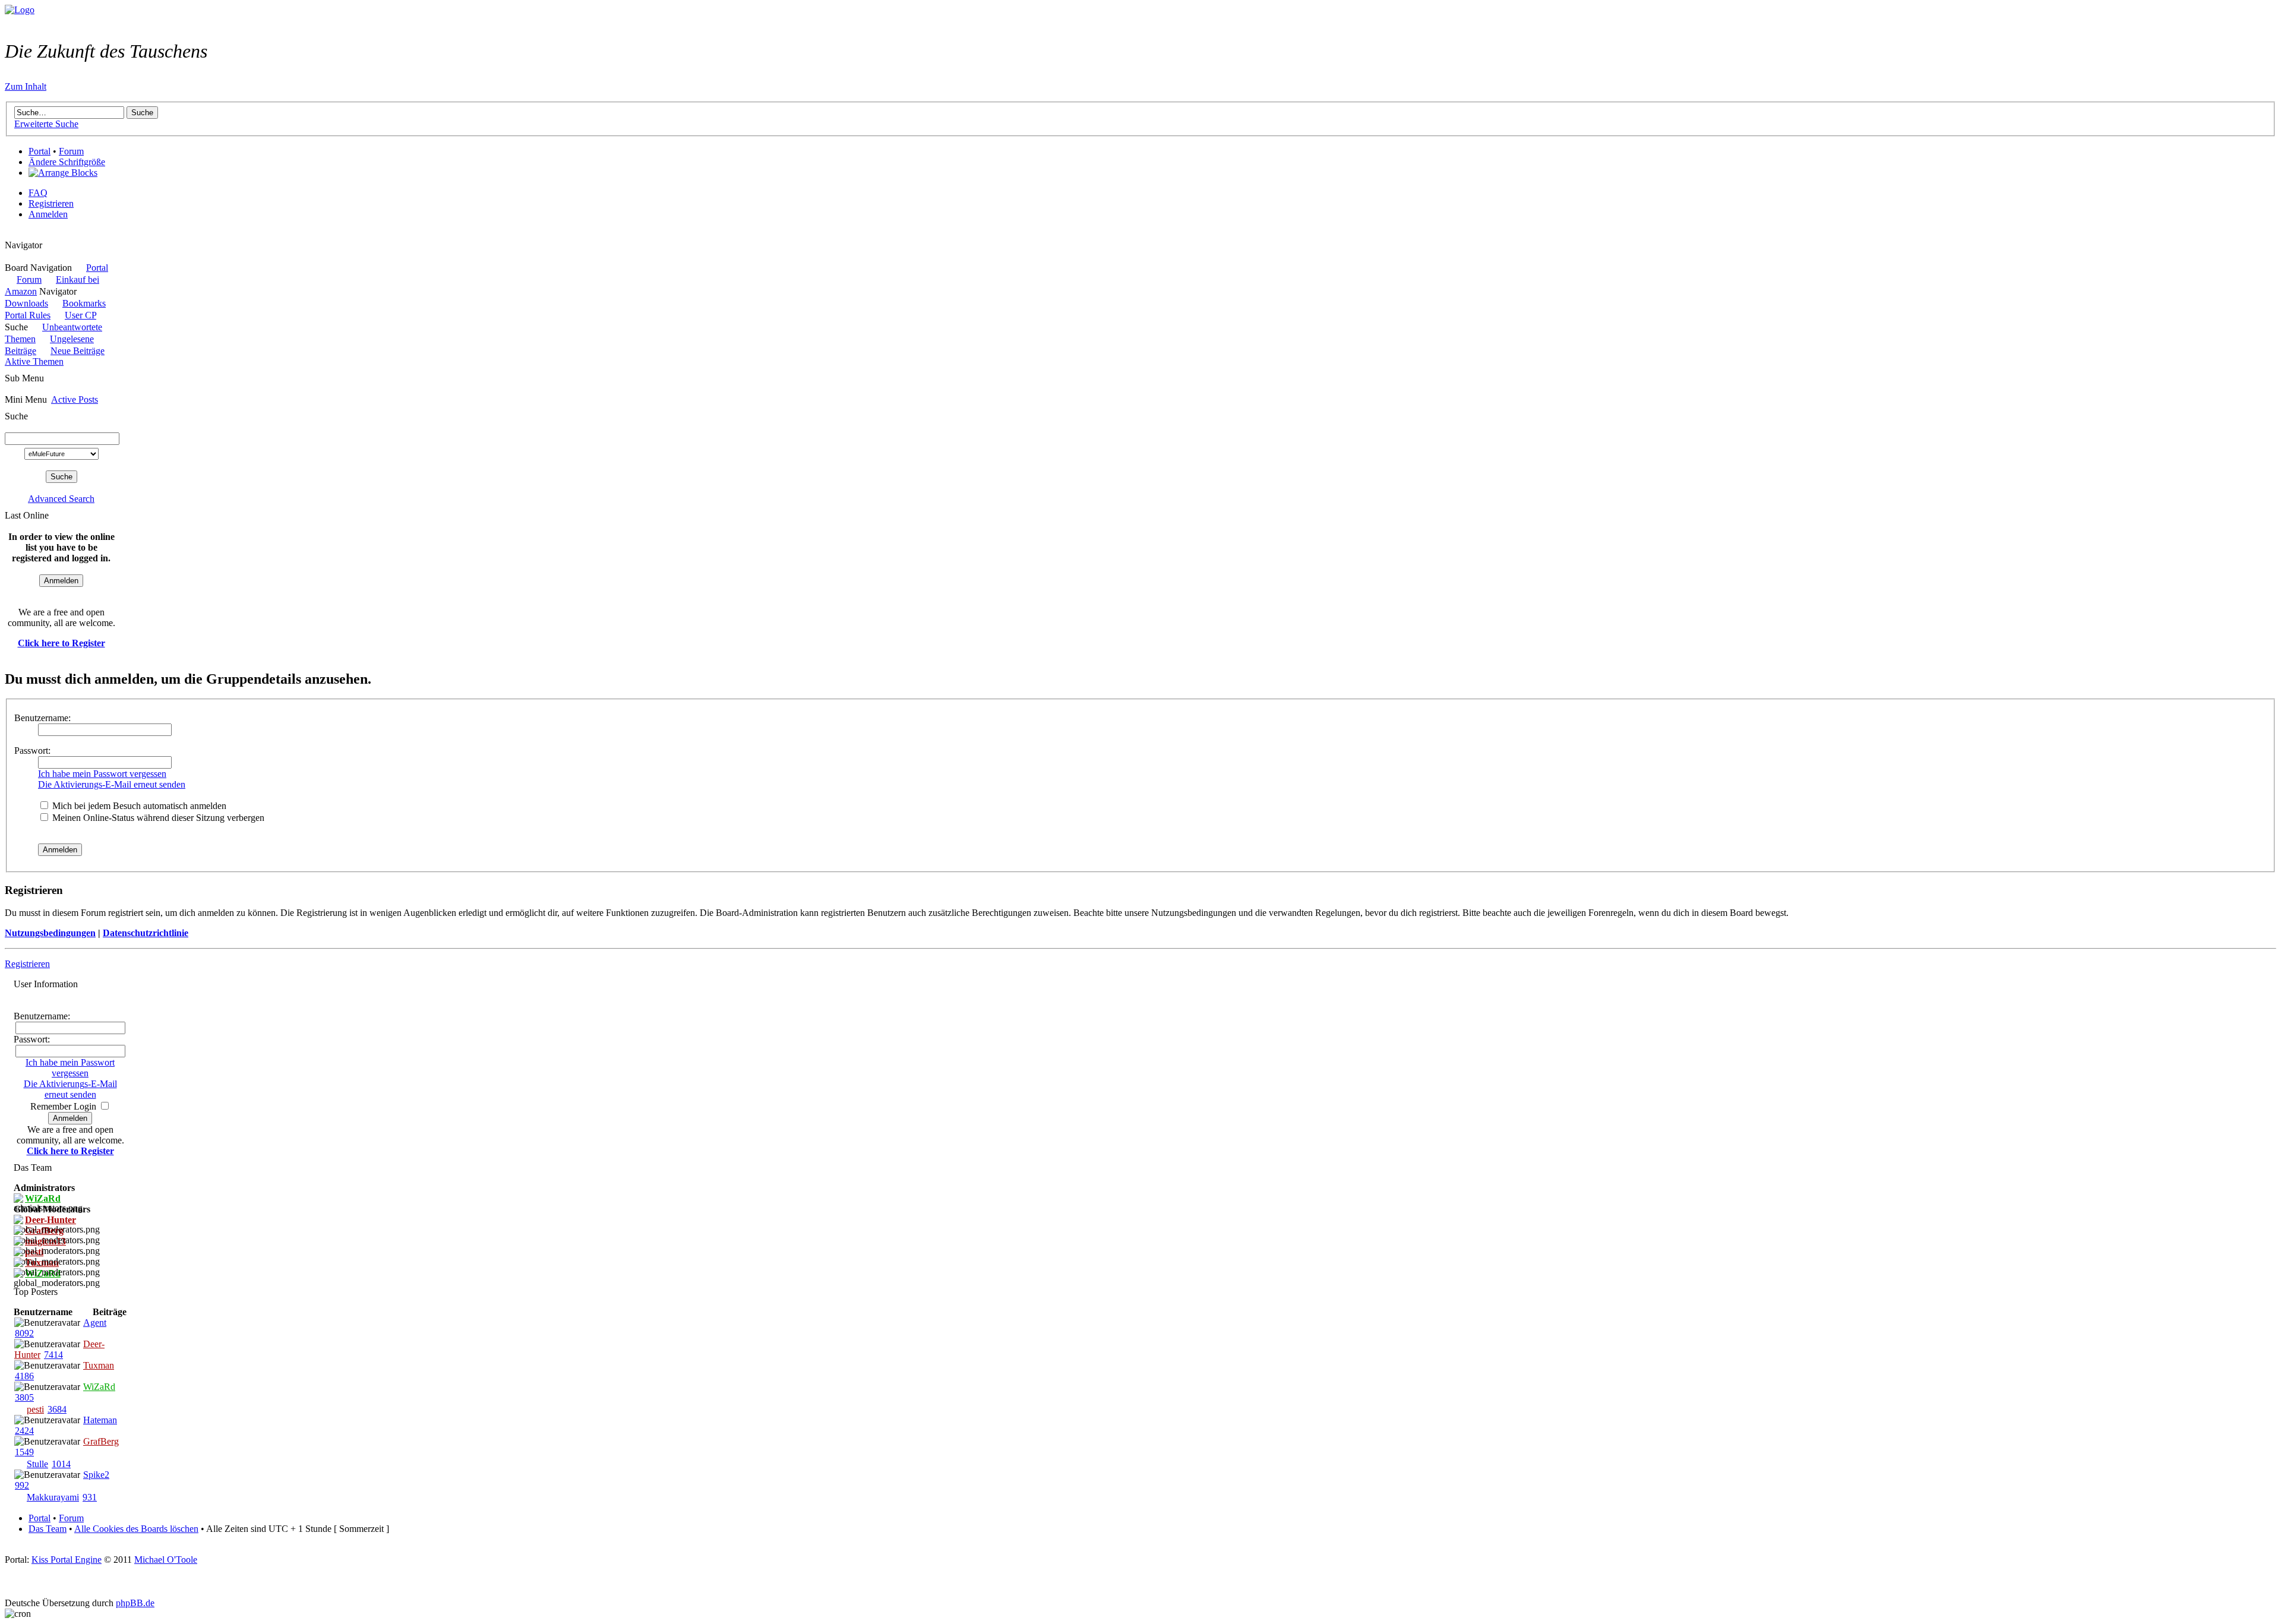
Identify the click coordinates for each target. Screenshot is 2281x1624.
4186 (24, 1376)
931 (90, 1497)
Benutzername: (42, 718)
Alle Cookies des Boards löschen (136, 1529)
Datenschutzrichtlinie (146, 933)
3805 (24, 1397)
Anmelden (48, 214)
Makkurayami (53, 1497)
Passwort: (32, 751)
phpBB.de (135, 1603)
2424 (24, 1431)
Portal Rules (28, 315)
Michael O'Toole (166, 1560)
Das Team (48, 1529)
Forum (71, 151)
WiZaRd (99, 1387)
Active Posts (75, 399)
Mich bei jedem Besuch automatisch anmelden (138, 806)
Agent (95, 1323)
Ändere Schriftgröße (67, 162)
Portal (40, 151)
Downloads (26, 303)
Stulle (37, 1464)
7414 (53, 1355)
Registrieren (51, 203)
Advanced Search (61, 499)
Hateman (100, 1420)
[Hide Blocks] (8, 234)
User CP (80, 315)
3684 (57, 1409)
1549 (24, 1452)
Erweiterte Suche (46, 124)
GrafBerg (101, 1441)
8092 (24, 1333)
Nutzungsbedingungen (50, 933)
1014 (61, 1464)
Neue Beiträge (78, 351)
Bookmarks (84, 303)
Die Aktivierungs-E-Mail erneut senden (112, 784)
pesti (35, 1409)
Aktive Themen (34, 361)
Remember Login (63, 1106)
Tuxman (99, 1365)
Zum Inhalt (26, 86)
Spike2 (96, 1475)
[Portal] (20, 10)
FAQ (38, 193)
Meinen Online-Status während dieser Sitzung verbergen (157, 818)
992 (22, 1485)
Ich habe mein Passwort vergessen (102, 774)
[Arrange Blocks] (63, 173)
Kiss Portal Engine (67, 1560)
